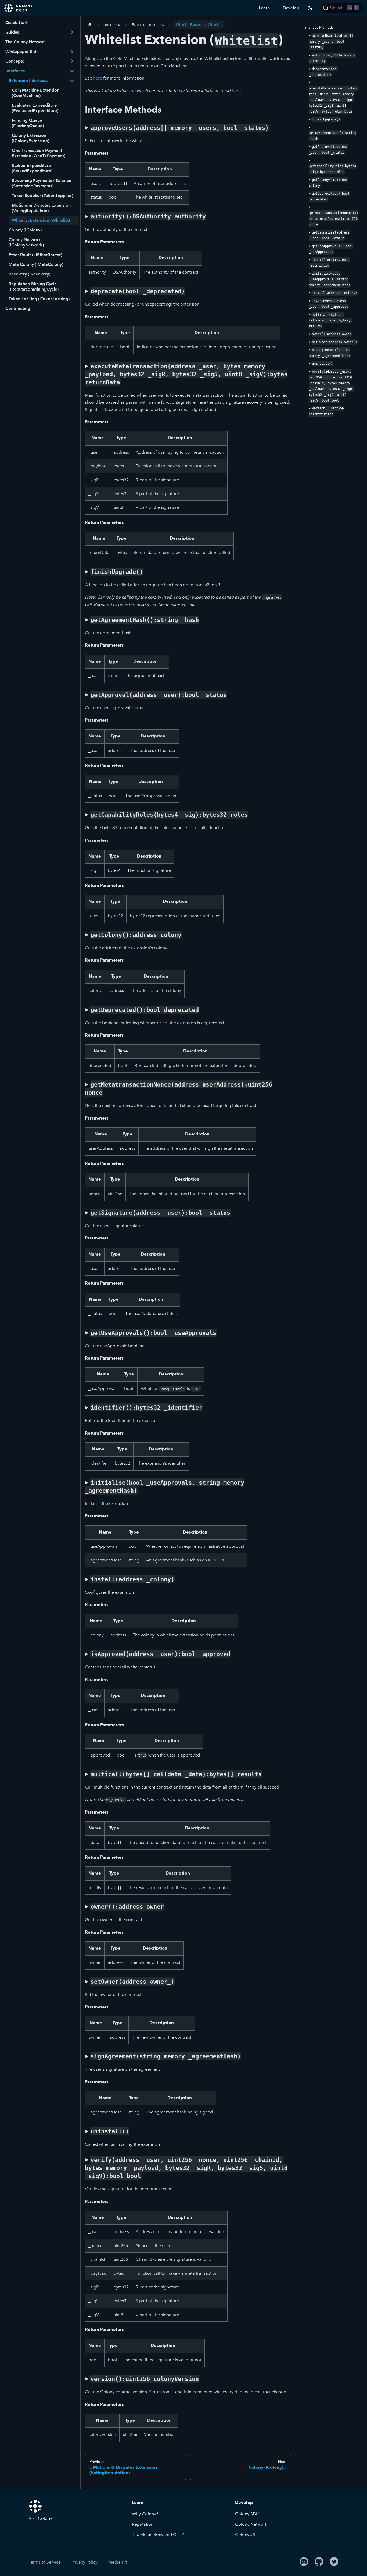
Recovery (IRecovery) (29, 274)
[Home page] (90, 25)
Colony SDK (247, 2514)
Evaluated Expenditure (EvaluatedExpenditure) (35, 108)
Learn (264, 8)
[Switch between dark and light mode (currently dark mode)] (310, 8)
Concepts (15, 61)
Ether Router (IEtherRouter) (35, 255)
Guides (12, 32)
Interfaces (15, 71)
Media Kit (118, 2562)
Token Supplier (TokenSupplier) (42, 196)
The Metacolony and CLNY (158, 2534)
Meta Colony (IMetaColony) (36, 264)
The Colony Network (26, 42)
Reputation (143, 2524)
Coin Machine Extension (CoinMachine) (36, 93)
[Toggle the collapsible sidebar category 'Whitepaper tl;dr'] (72, 52)
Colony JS (245, 2534)
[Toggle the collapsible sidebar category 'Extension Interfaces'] (72, 81)
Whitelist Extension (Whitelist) (41, 220)
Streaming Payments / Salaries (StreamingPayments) (41, 183)
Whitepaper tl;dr (22, 51)
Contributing (18, 308)
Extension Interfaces (28, 80)
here (98, 78)
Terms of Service (45, 2562)
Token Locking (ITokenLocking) (39, 299)
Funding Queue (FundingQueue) (28, 123)
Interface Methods (319, 28)
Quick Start (16, 22)
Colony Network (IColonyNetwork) (26, 242)
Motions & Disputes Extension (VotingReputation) (41, 208)
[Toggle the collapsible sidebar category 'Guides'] (72, 32)
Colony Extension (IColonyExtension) (30, 138)
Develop (291, 8)
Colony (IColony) (25, 230)
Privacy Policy (84, 2562)
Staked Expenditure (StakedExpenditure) (32, 168)
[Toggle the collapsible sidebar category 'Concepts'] (72, 61)
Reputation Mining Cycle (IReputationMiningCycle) (34, 286)
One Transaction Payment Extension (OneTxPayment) (39, 153)
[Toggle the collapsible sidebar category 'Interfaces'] (72, 71)
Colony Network (251, 2524)
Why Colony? (145, 2514)
